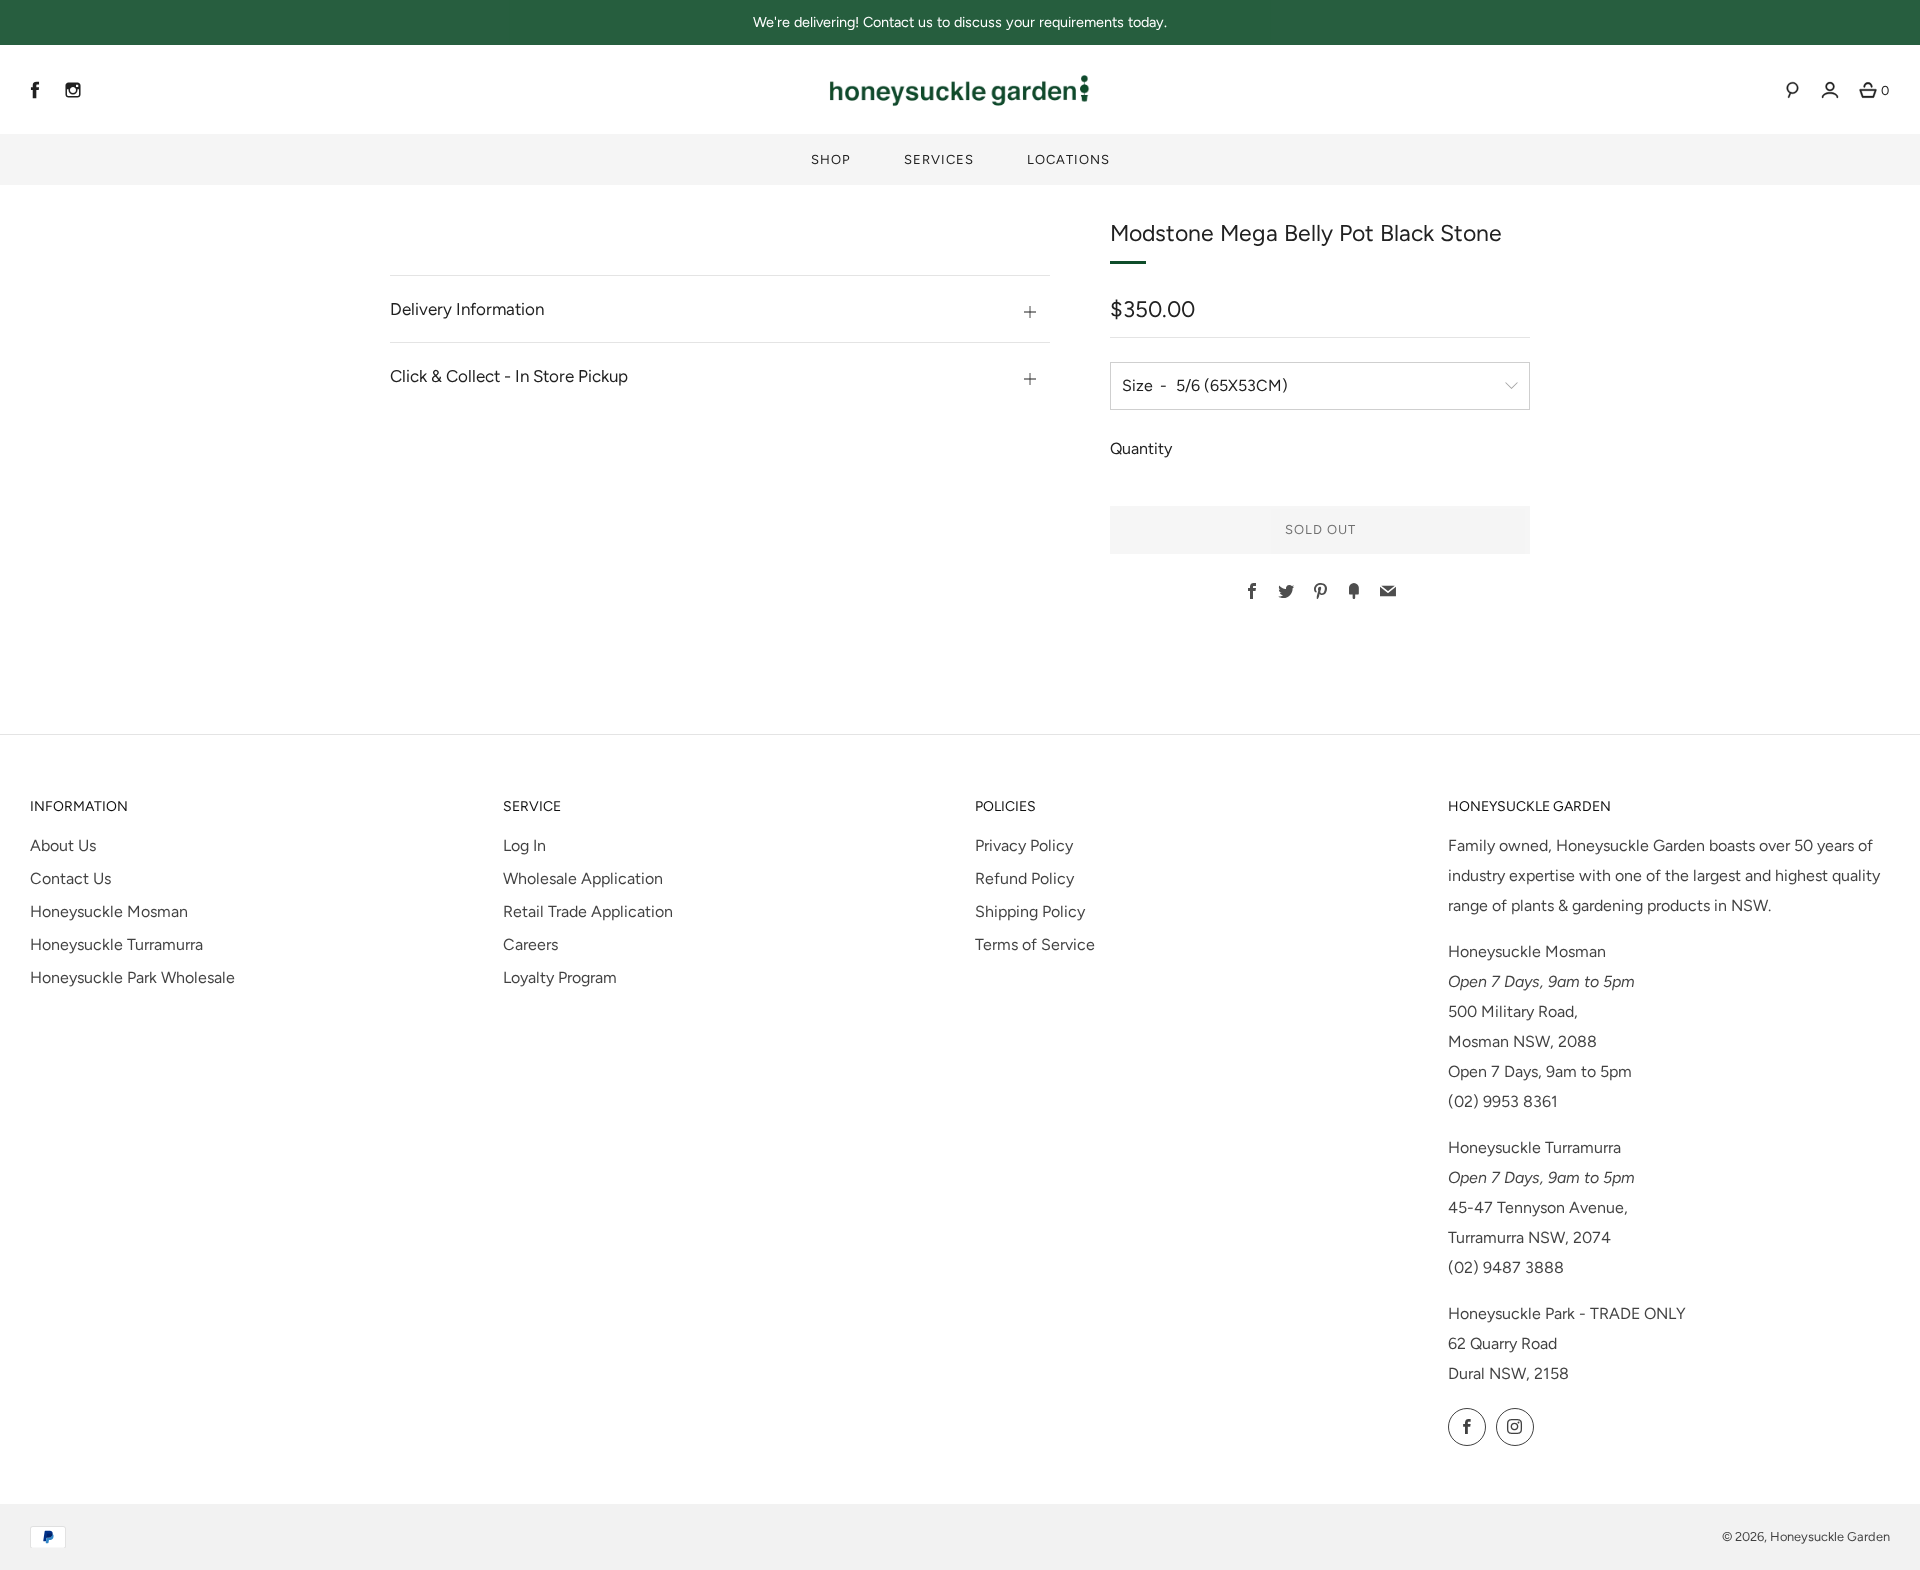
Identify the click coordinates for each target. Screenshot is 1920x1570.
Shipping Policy (1030, 911)
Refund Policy (1024, 878)
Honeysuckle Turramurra (116, 944)
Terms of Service (1035, 944)
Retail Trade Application (588, 911)
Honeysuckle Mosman (109, 911)
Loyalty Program (560, 977)
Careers (530, 944)
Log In (524, 845)
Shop (831, 159)
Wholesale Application (583, 878)
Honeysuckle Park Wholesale (132, 977)
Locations (1068, 159)
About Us (63, 845)
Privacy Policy (1024, 845)
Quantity (1141, 448)
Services (939, 159)
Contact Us (70, 878)
